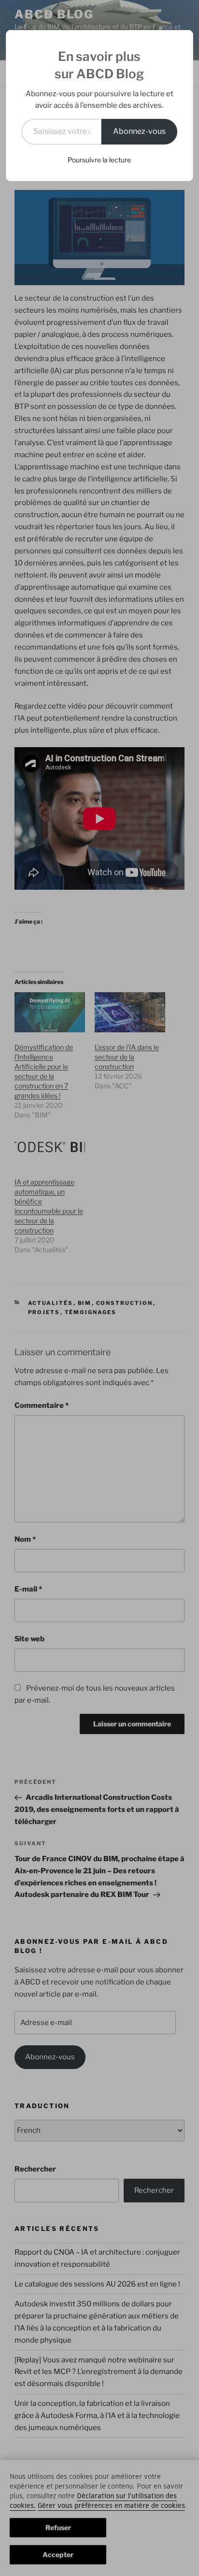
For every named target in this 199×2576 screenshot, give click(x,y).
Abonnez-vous (139, 131)
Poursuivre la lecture (99, 160)
